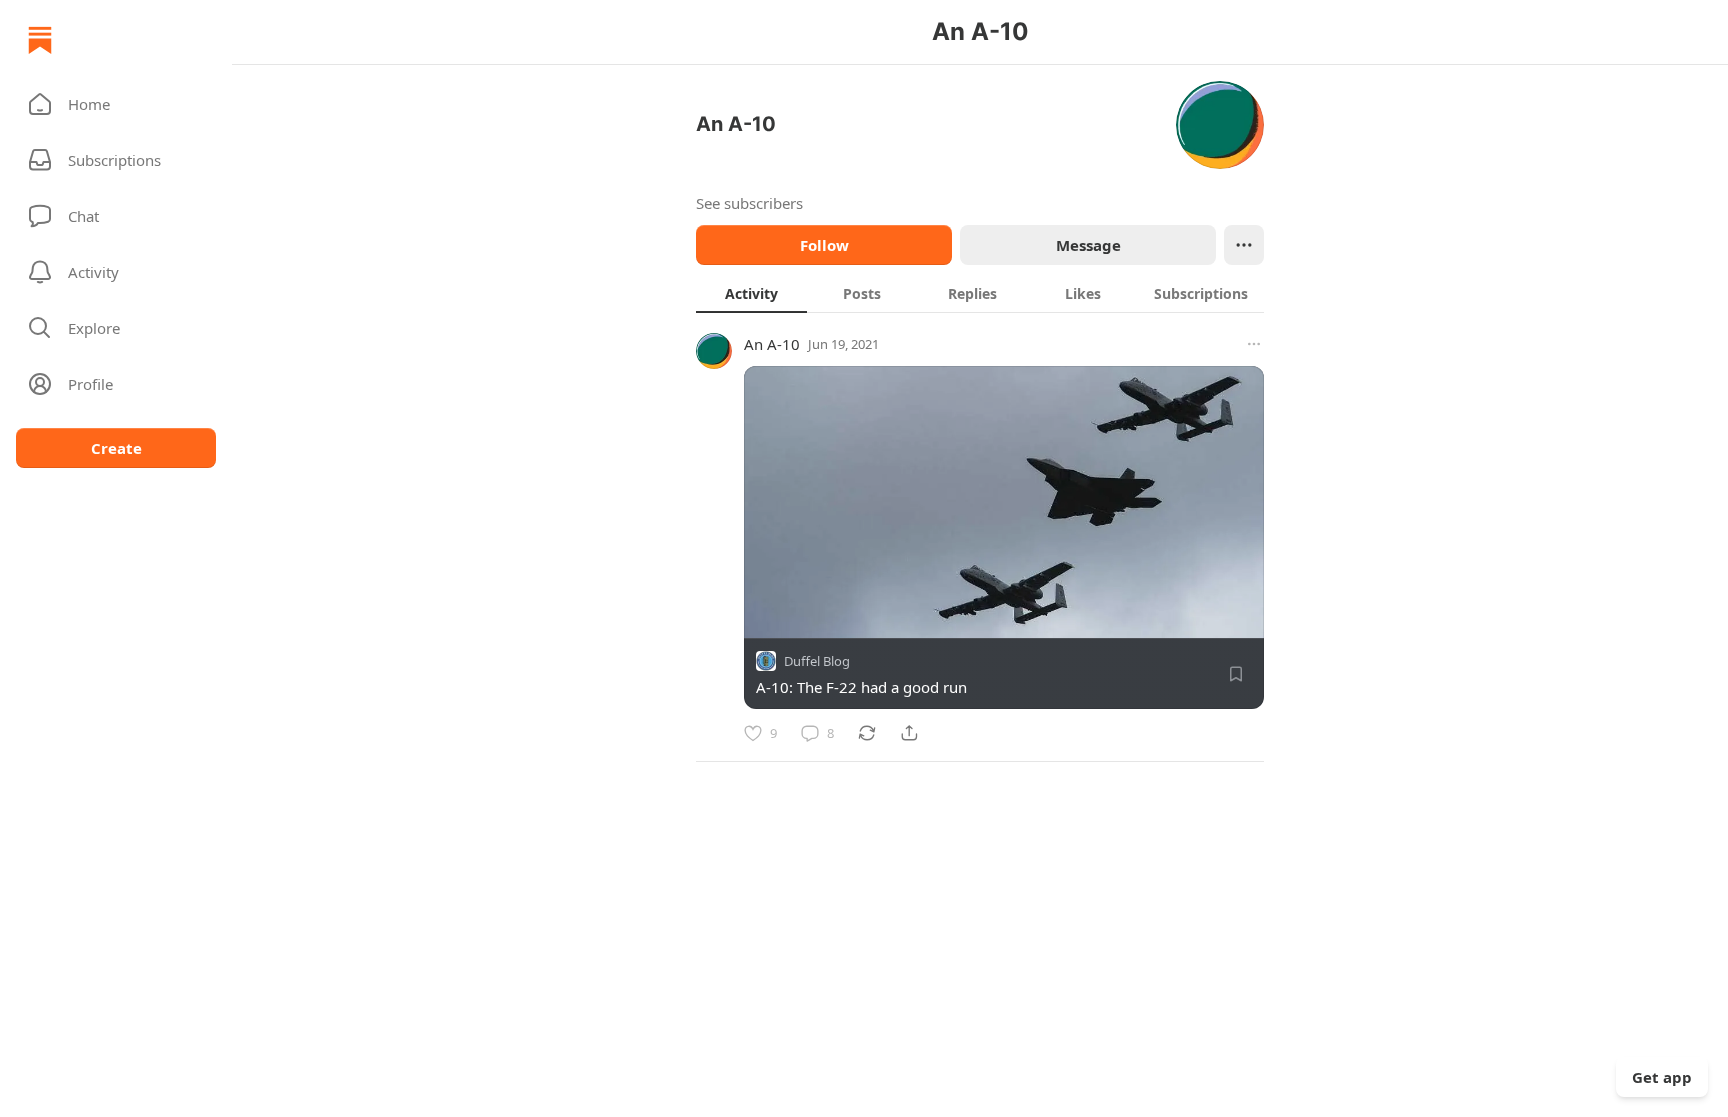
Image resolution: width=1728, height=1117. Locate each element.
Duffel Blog (817, 661)
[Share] (909, 733)
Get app (1662, 1077)
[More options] (1254, 344)
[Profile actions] (1244, 245)
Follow (824, 245)
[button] (116, 104)
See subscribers (749, 203)
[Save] (1236, 674)
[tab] (751, 293)
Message (1088, 245)
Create (116, 448)
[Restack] (867, 733)
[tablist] (980, 293)
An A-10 (772, 344)
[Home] (40, 40)
